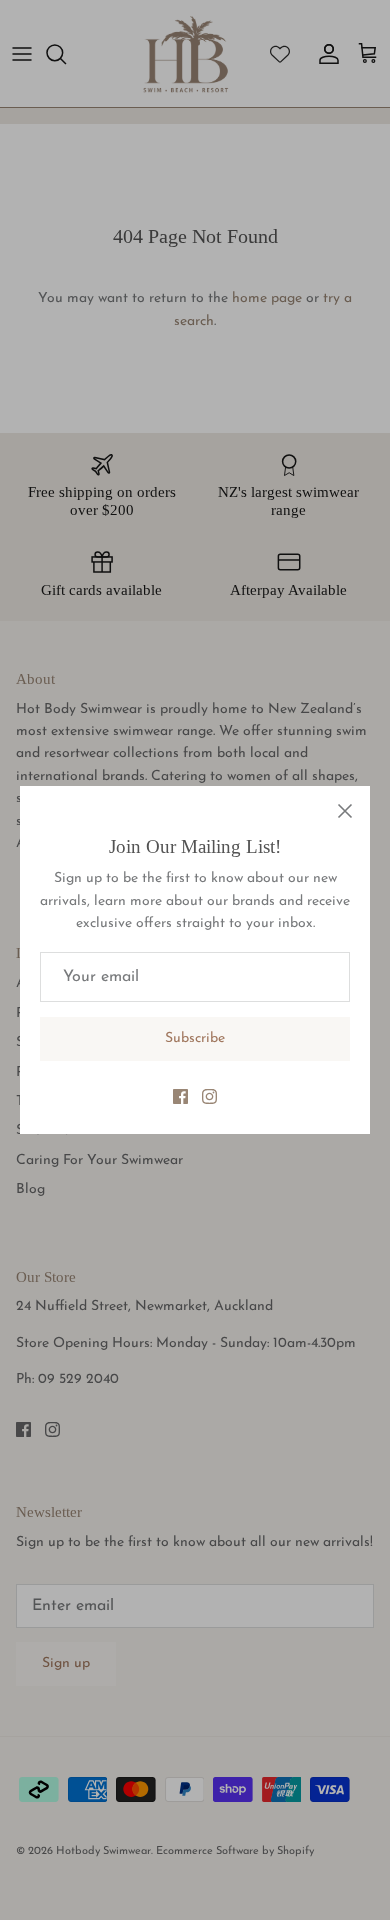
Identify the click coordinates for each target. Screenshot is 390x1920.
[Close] (345, 811)
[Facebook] (180, 1096)
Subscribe (195, 1038)
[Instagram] (209, 1096)
